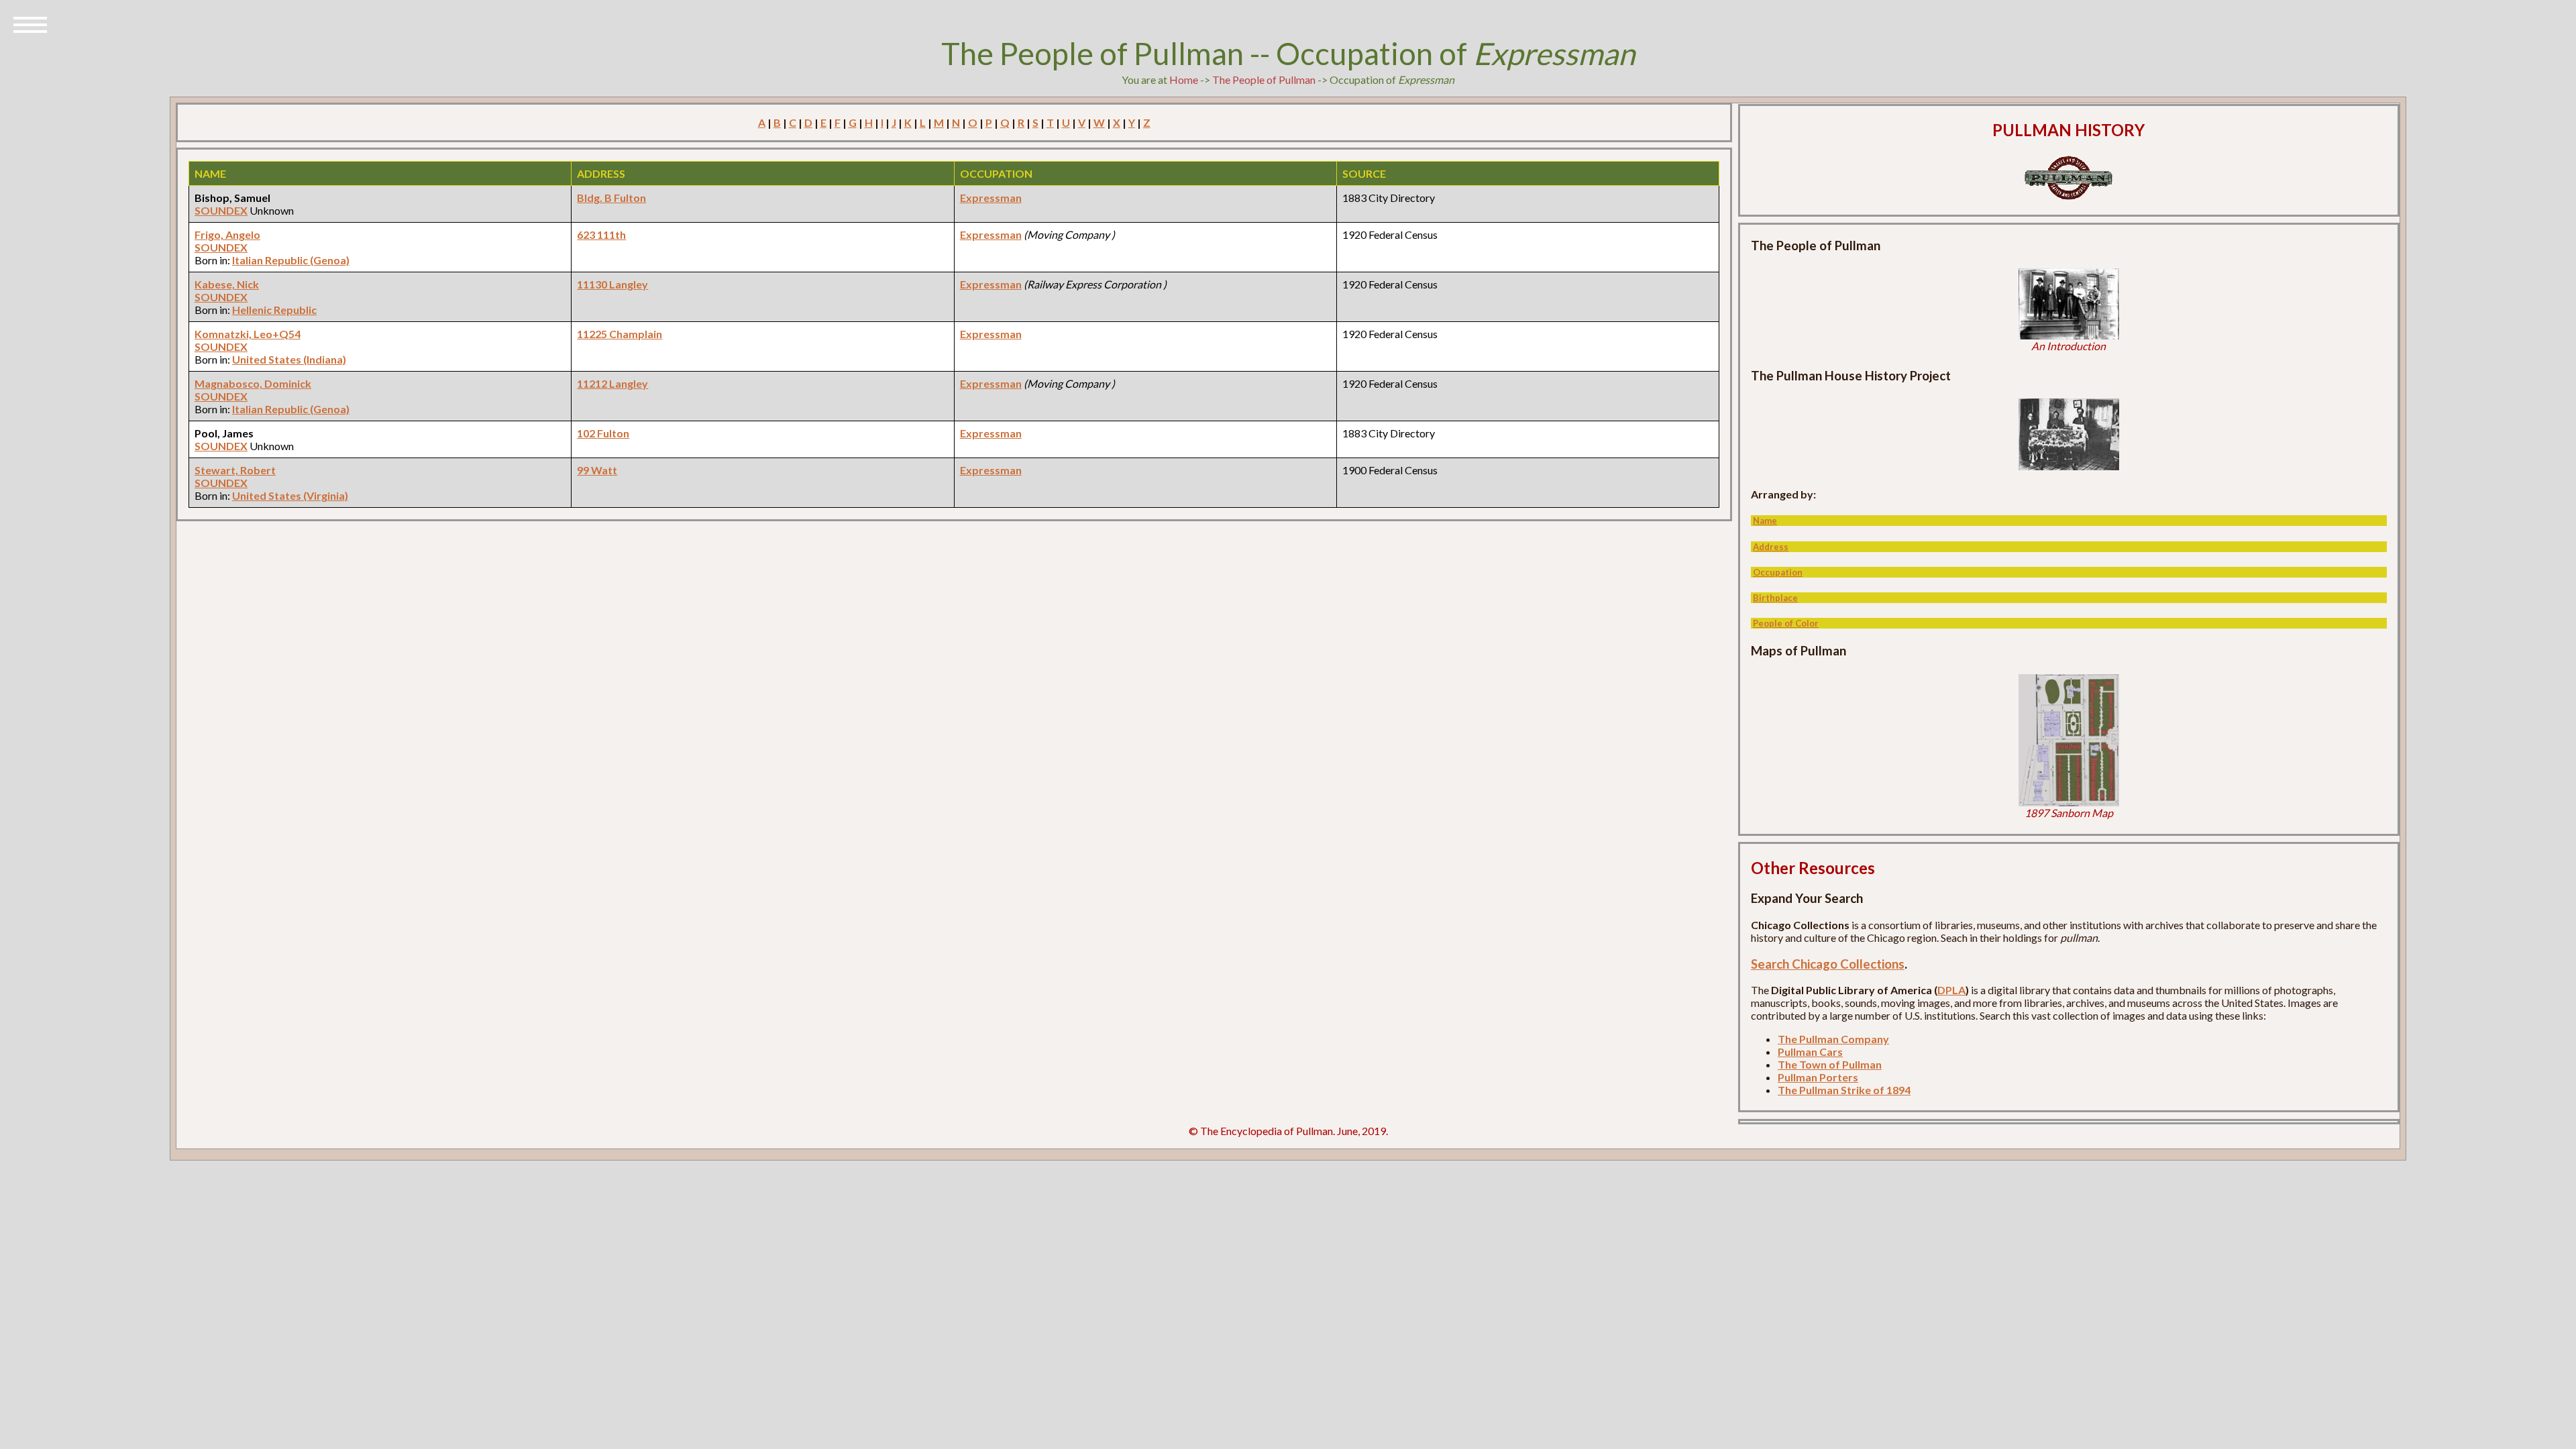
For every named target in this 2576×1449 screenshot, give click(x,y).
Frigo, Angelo (227, 234)
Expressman (991, 198)
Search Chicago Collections (1828, 964)
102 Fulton (603, 433)
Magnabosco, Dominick (253, 383)
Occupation (1778, 572)
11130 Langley (612, 284)
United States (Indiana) (289, 359)
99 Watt (597, 470)
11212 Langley (612, 383)
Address (1771, 547)
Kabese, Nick (227, 284)
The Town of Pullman (1830, 1064)
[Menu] (30, 23)
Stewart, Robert (235, 470)
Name (1765, 521)
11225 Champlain (620, 334)
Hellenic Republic (274, 310)
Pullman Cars (1810, 1052)
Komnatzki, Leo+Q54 (248, 334)
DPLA (1951, 990)
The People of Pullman (1264, 79)
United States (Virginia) (290, 495)
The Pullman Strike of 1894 (1844, 1090)
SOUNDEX (221, 210)
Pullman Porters (1818, 1077)
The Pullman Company (1833, 1039)
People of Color (1786, 623)
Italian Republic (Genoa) (291, 260)
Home (1184, 79)
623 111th (601, 234)
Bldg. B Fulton (611, 198)
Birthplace (1775, 598)
